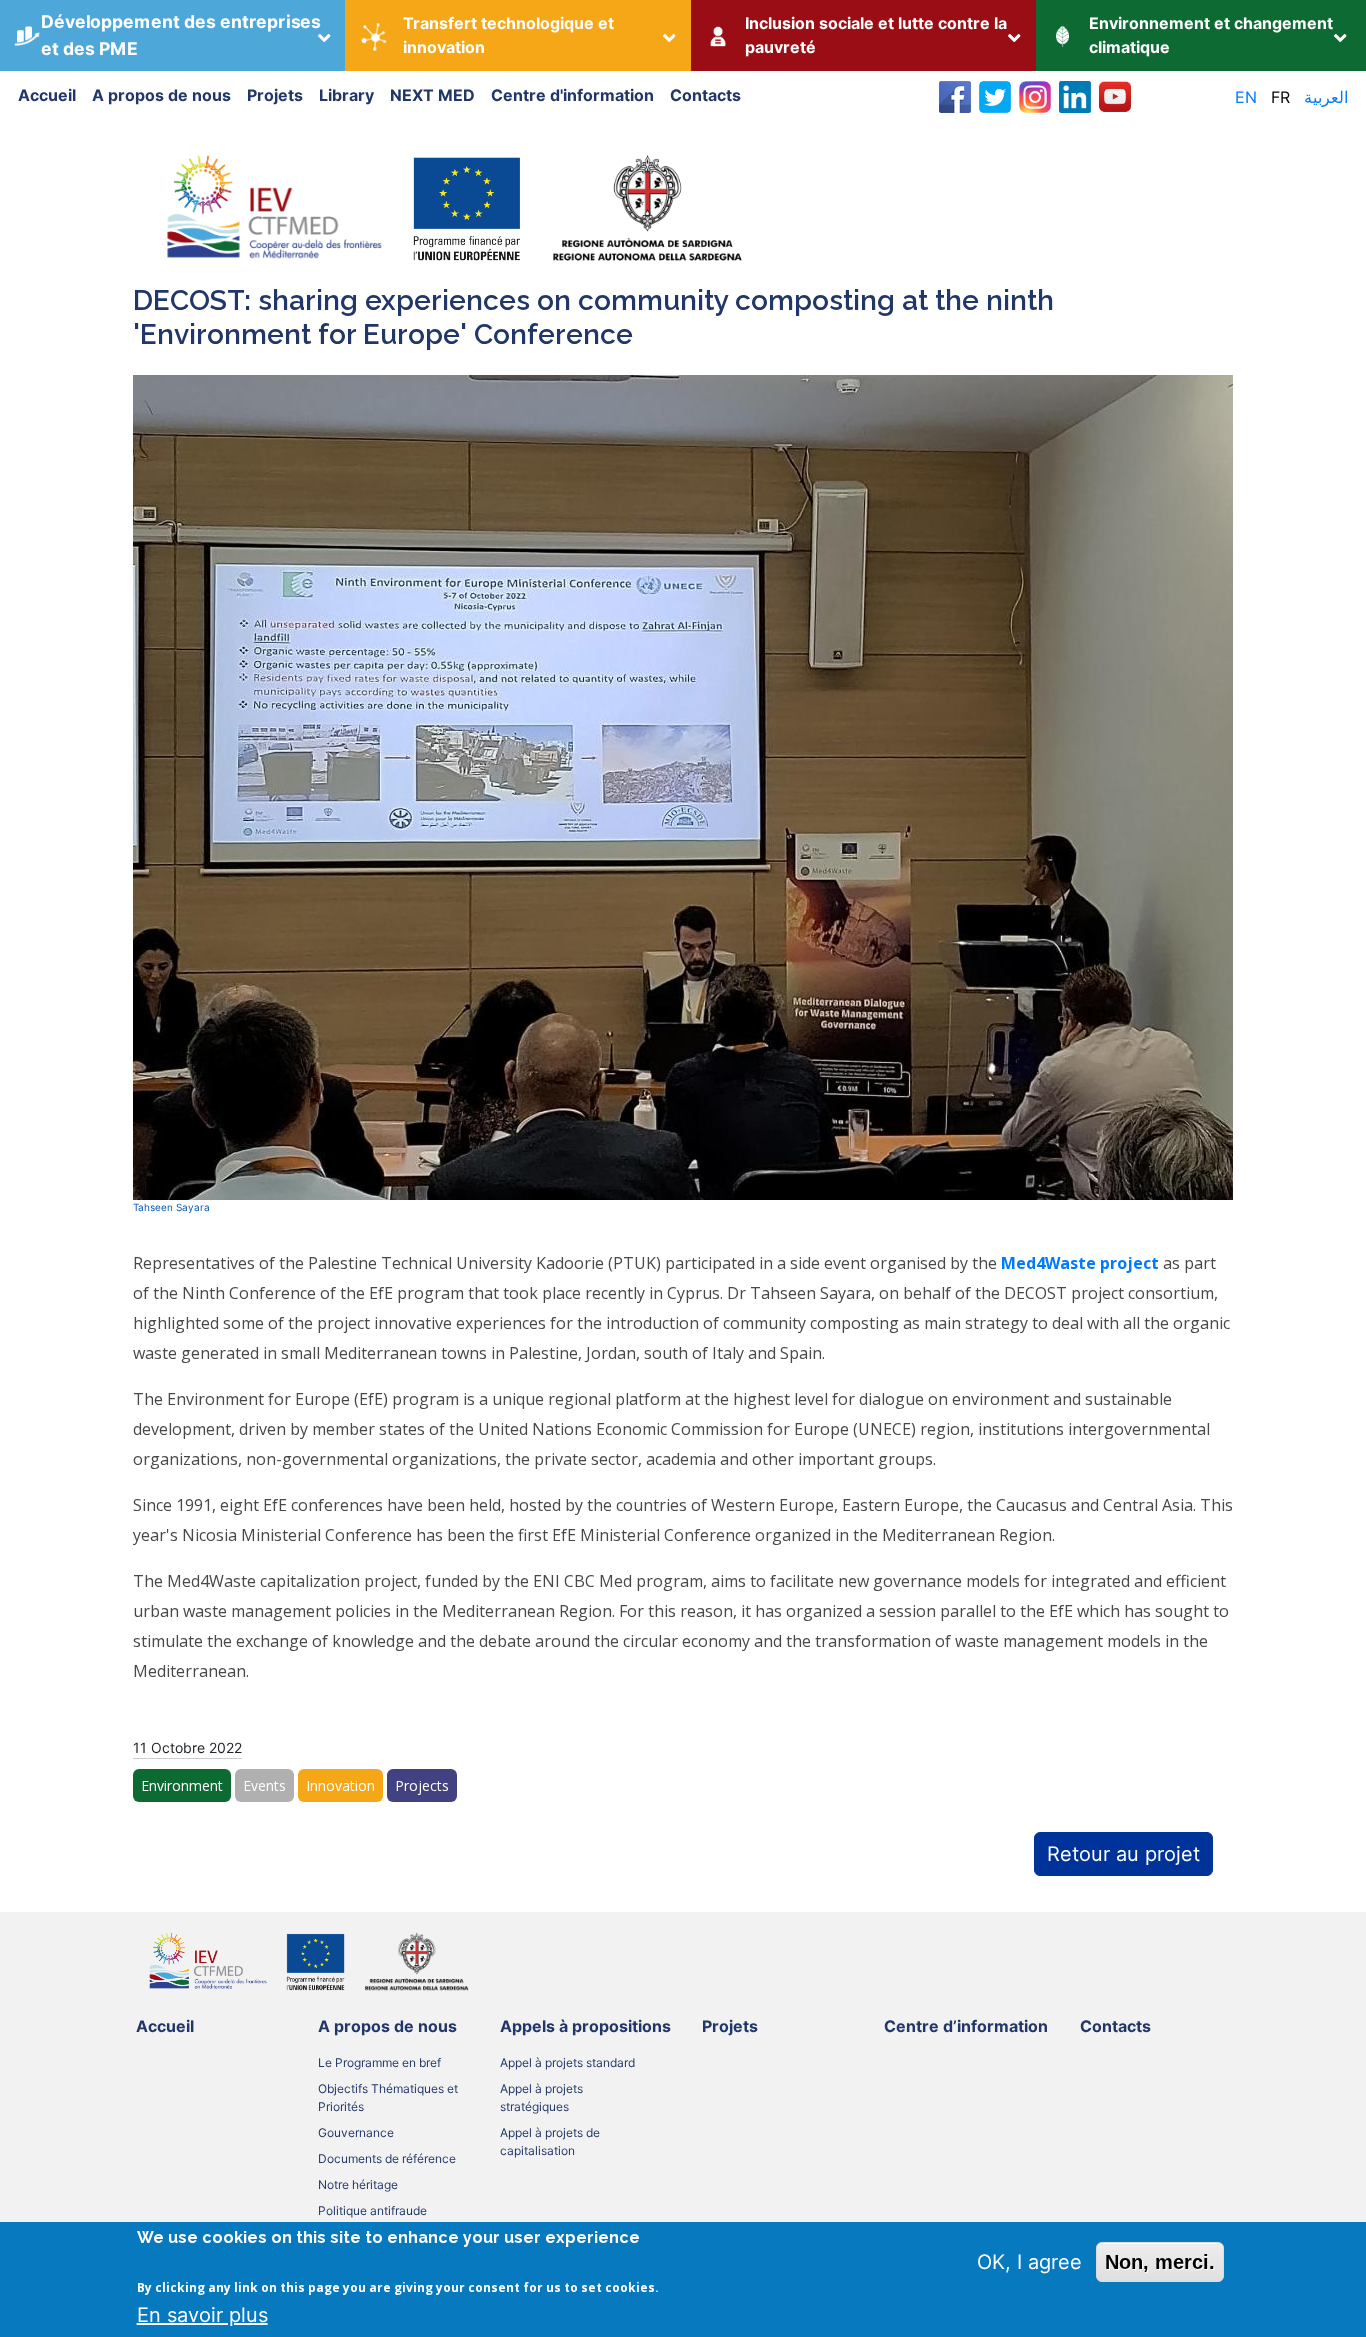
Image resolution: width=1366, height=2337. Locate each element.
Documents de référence (387, 2158)
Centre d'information (572, 95)
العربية (1326, 97)
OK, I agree (1029, 2262)
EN (1246, 97)
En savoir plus (202, 2314)
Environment (182, 1785)
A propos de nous (161, 95)
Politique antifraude (372, 2210)
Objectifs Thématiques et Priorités (388, 2097)
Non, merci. (1160, 2262)
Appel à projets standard (567, 2062)
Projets (275, 95)
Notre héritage (358, 2184)
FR (1280, 97)
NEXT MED (432, 95)
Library (346, 95)
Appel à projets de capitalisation (550, 2141)
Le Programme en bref (379, 2062)
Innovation (340, 1785)
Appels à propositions (585, 2026)
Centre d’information (966, 2026)
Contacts (705, 95)
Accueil (47, 95)
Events (264, 1785)
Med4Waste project (1080, 1263)
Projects (422, 1785)
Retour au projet (1123, 1854)
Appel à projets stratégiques (541, 2097)
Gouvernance (356, 2132)
